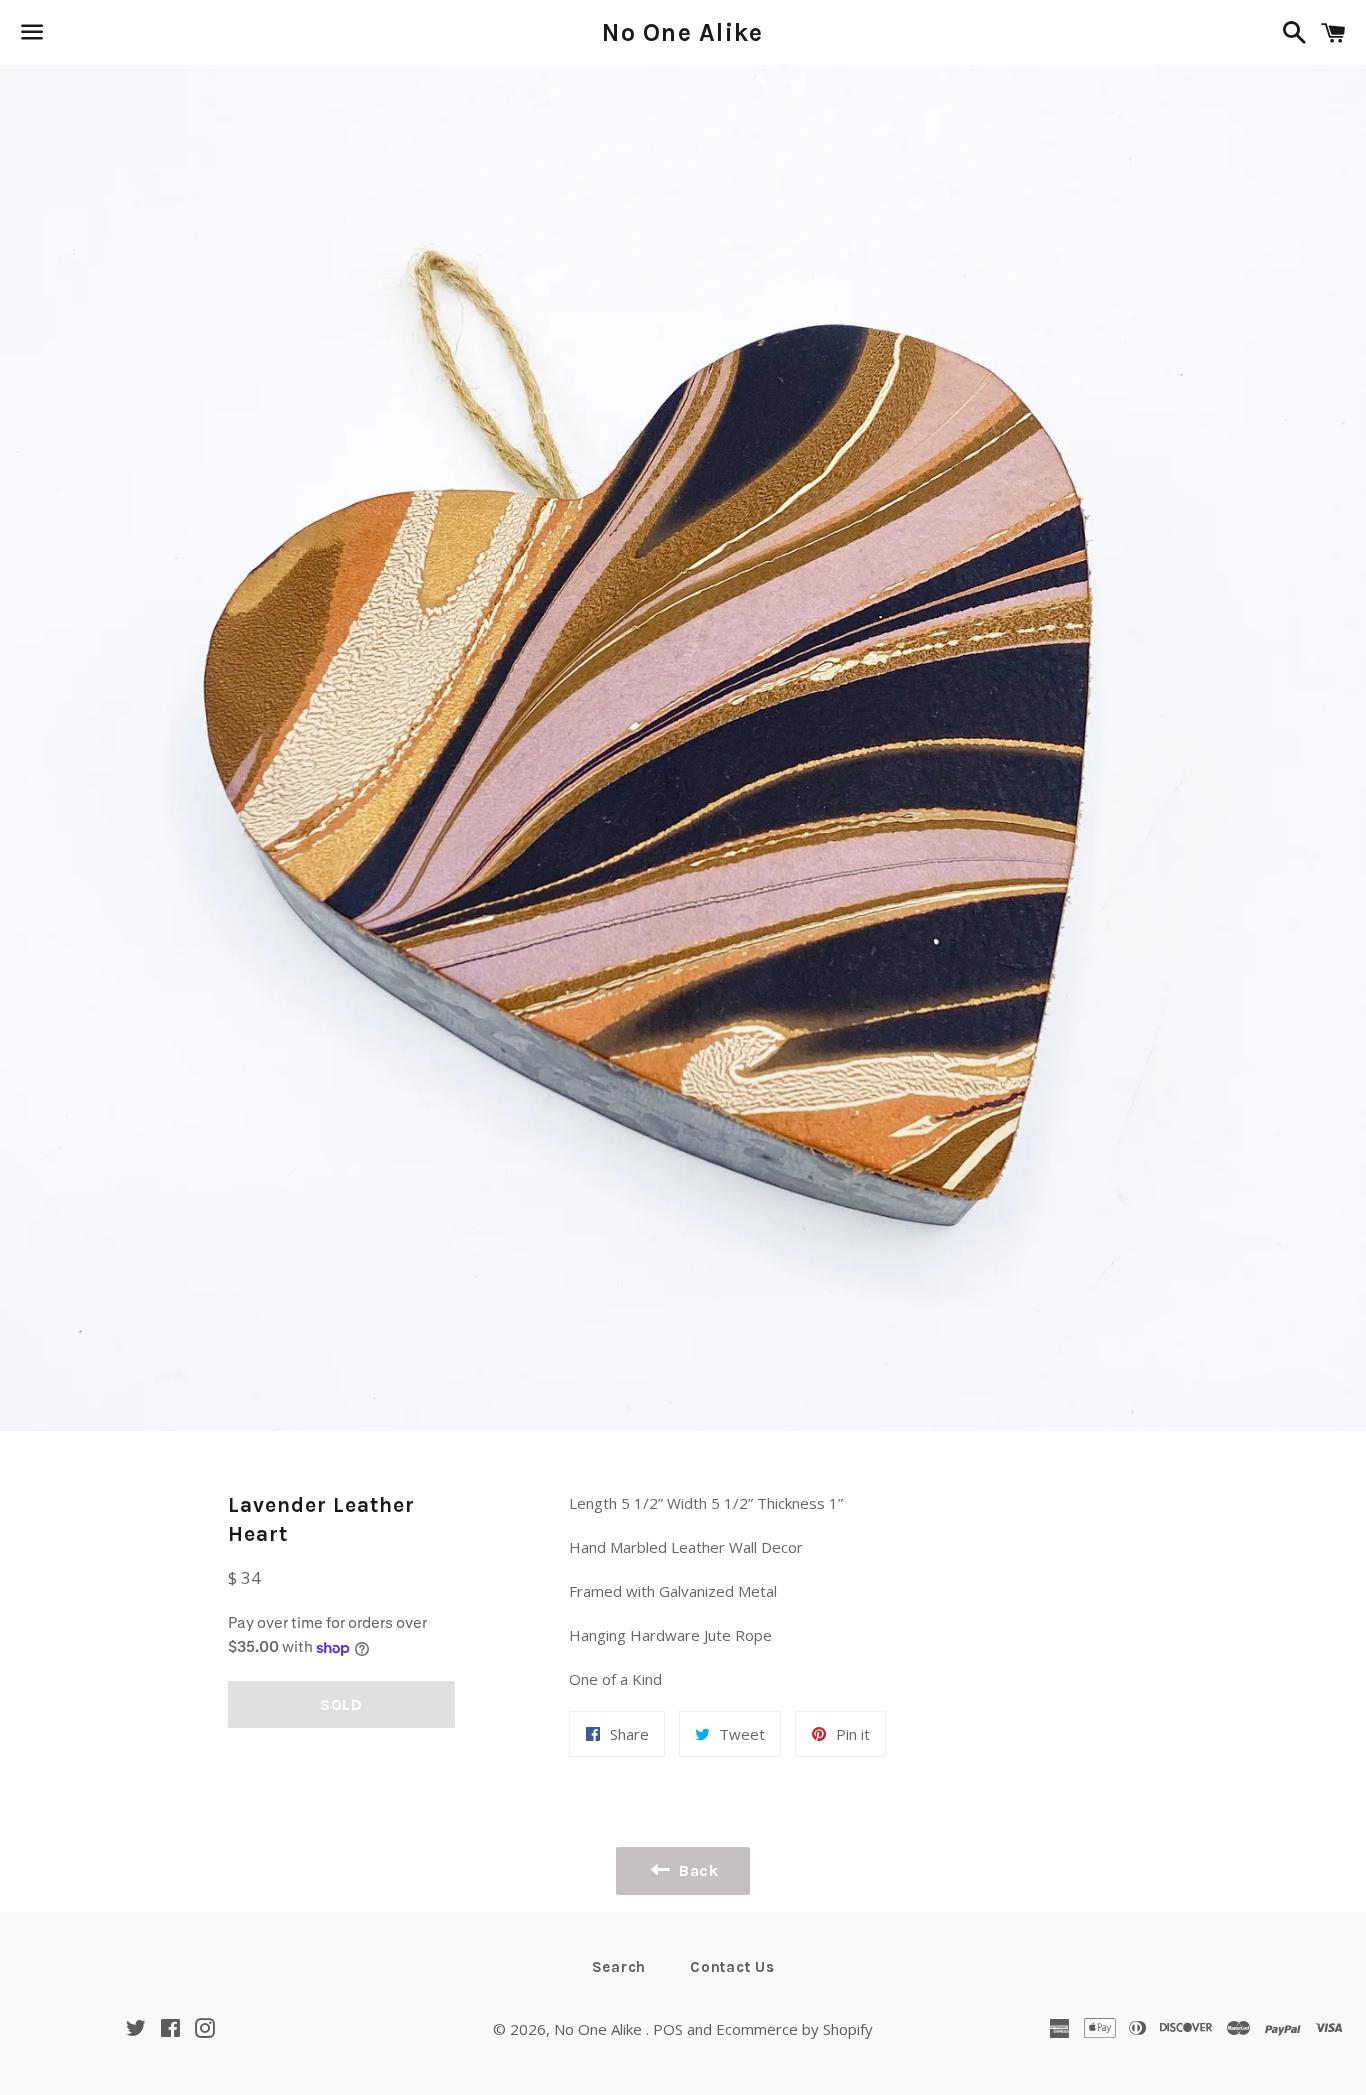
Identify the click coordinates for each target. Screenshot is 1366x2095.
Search (619, 1967)
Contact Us (732, 1967)
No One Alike (682, 32)
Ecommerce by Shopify (794, 2029)
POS (668, 2029)
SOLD (341, 1704)
